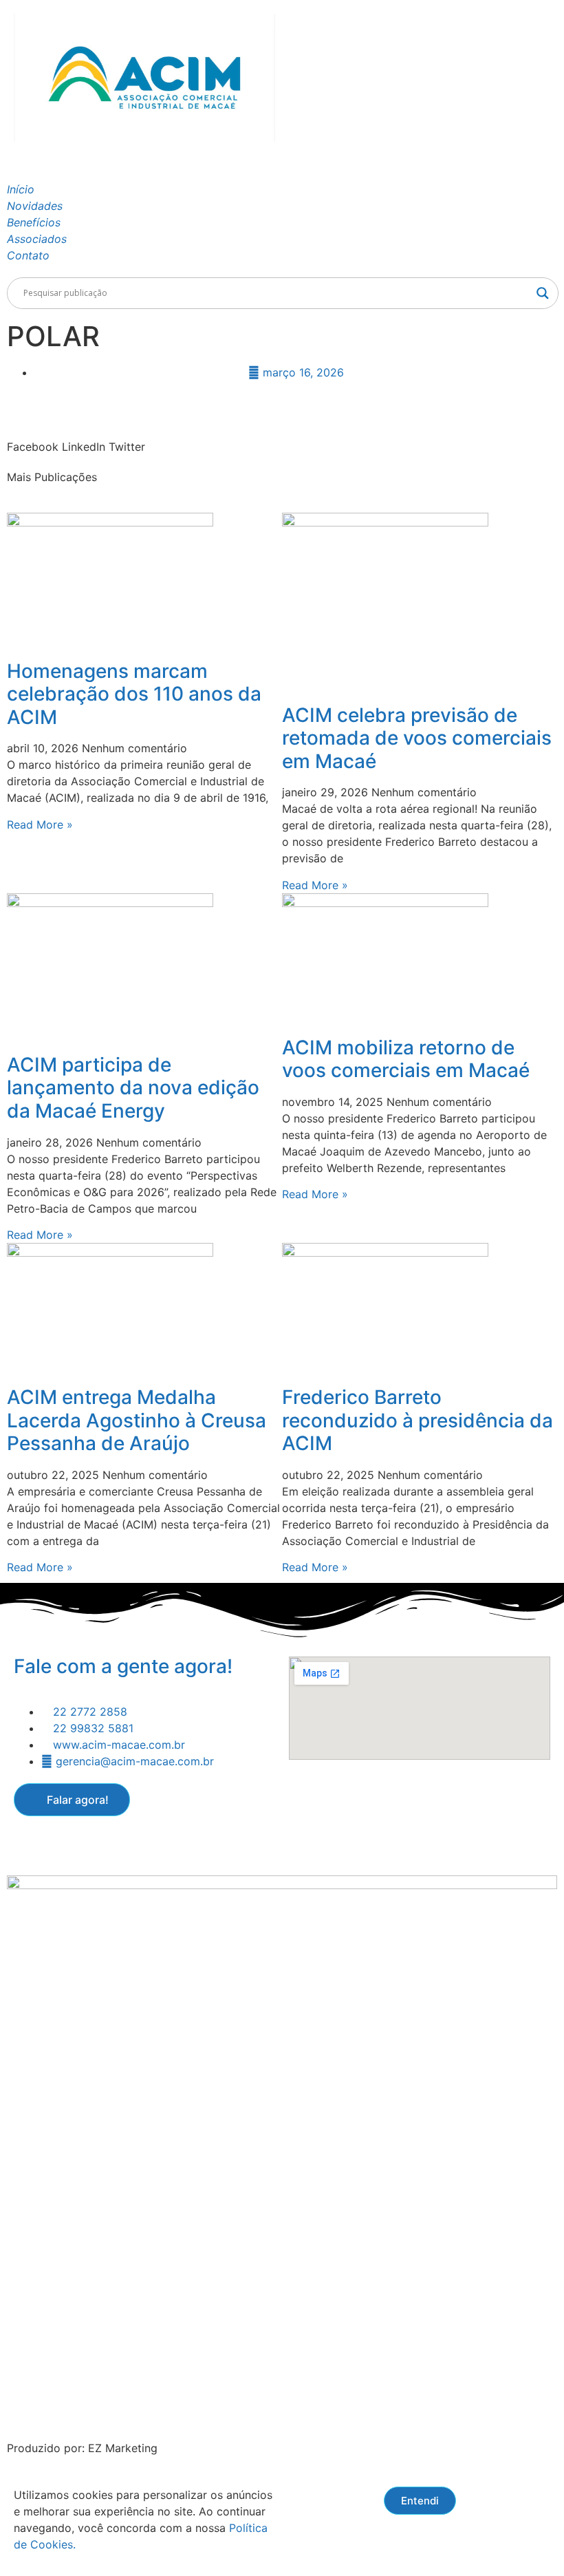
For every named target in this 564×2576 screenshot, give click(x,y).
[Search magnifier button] (543, 293)
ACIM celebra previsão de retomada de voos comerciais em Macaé (417, 738)
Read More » (40, 824)
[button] (33, 438)
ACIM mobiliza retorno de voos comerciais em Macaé (406, 1059)
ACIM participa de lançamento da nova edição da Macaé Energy (133, 1088)
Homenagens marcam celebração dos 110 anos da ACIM (134, 694)
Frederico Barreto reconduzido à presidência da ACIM (417, 1420)
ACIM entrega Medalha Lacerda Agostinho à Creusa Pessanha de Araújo (137, 1420)
